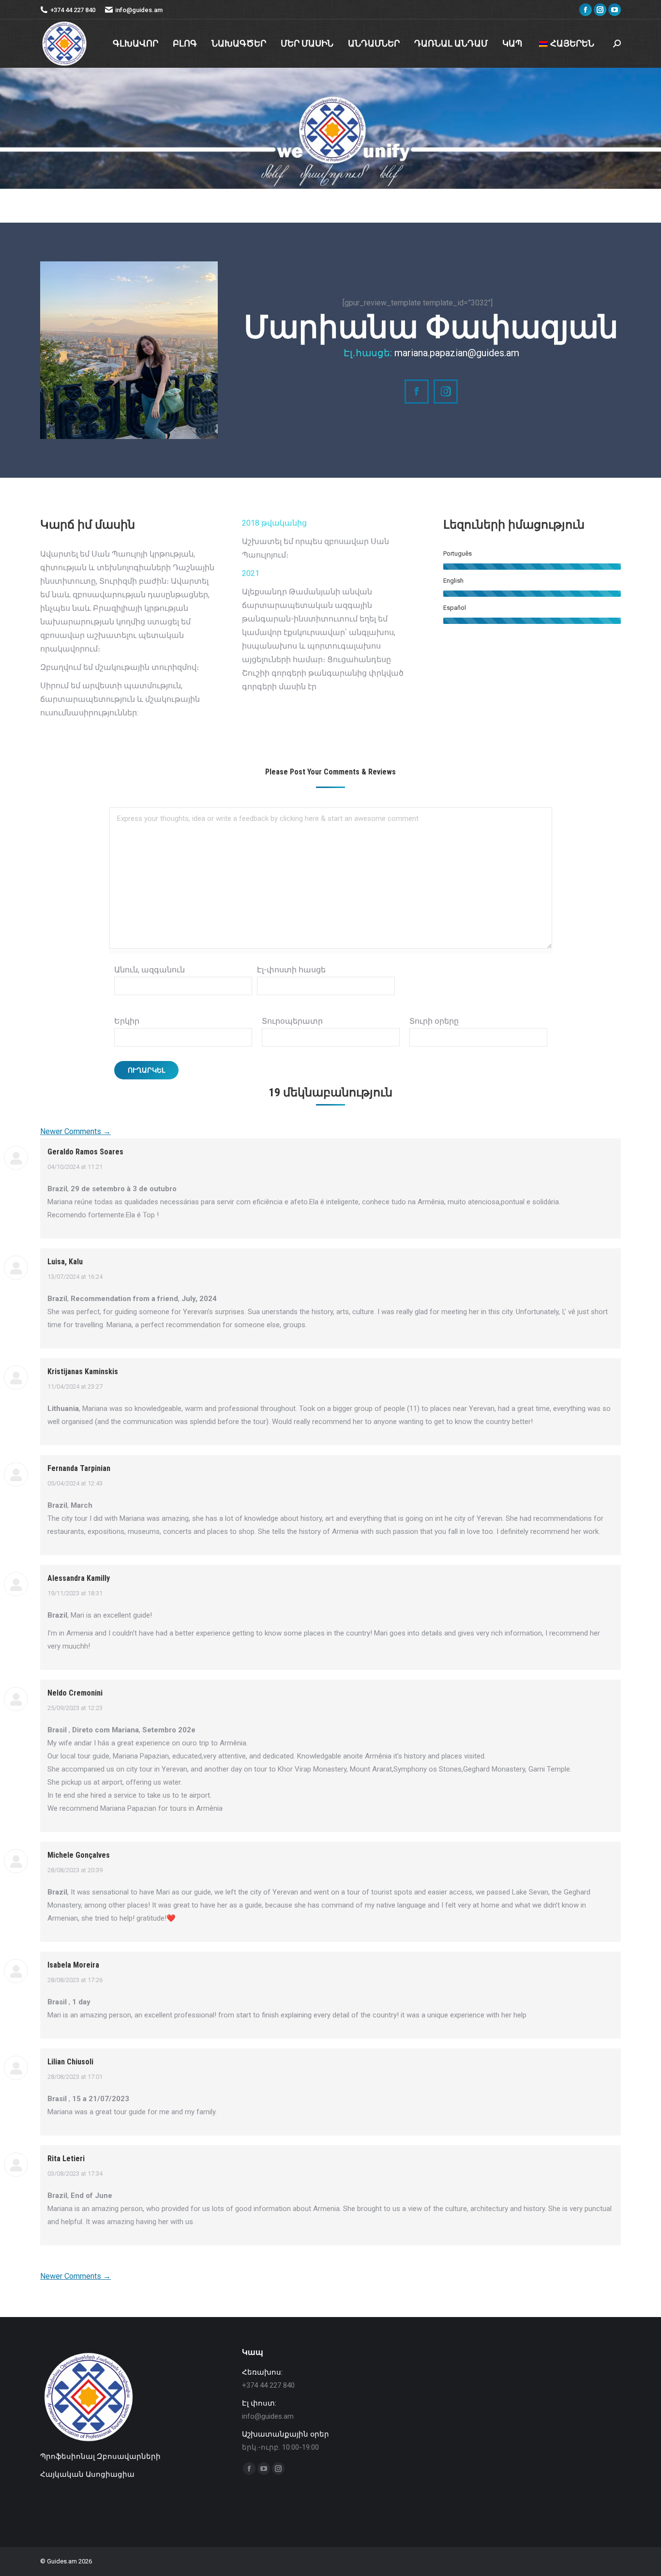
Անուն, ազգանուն (150, 970)
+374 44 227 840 (73, 10)
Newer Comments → (75, 1131)
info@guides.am (139, 10)
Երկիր (127, 1021)
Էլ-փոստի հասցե (291, 970)
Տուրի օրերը (434, 1021)
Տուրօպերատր (292, 1021)
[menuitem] (135, 44)
